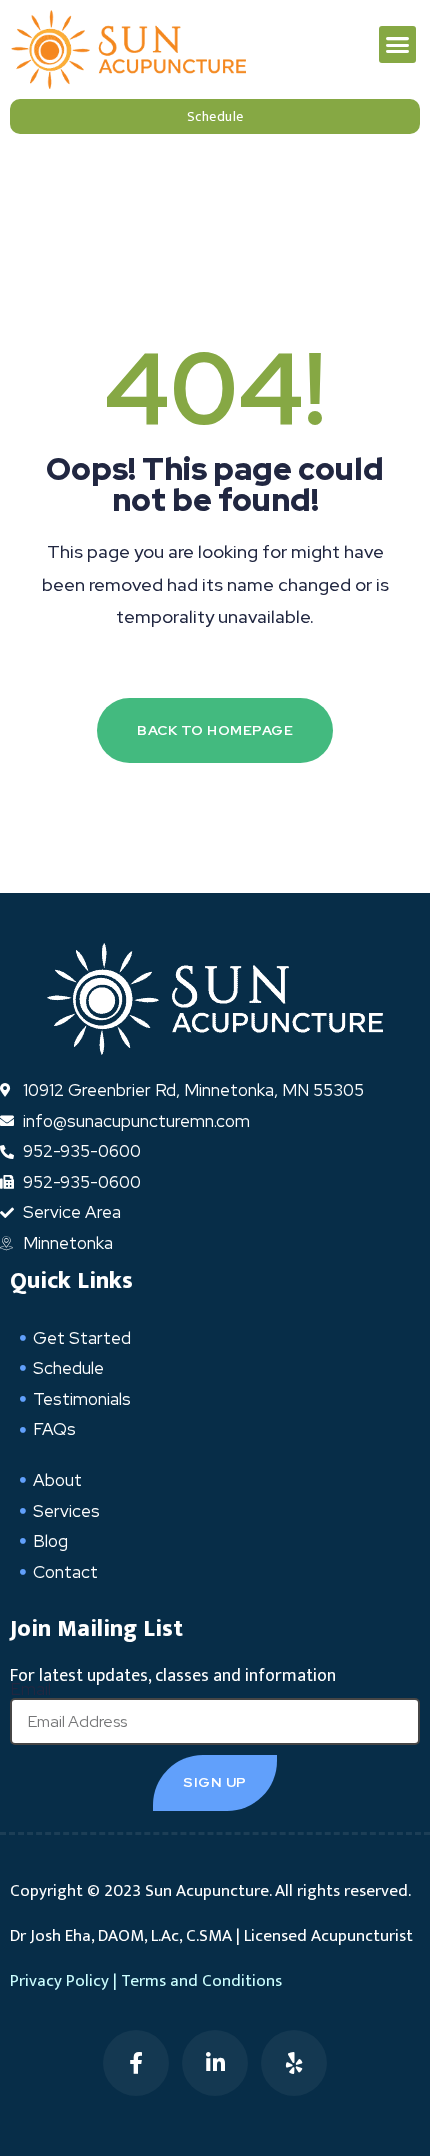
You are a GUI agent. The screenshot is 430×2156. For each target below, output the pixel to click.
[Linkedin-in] (215, 2063)
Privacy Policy (59, 1981)
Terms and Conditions (201, 1981)
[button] (398, 45)
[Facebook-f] (136, 2063)
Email (30, 1689)
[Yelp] (294, 2063)
